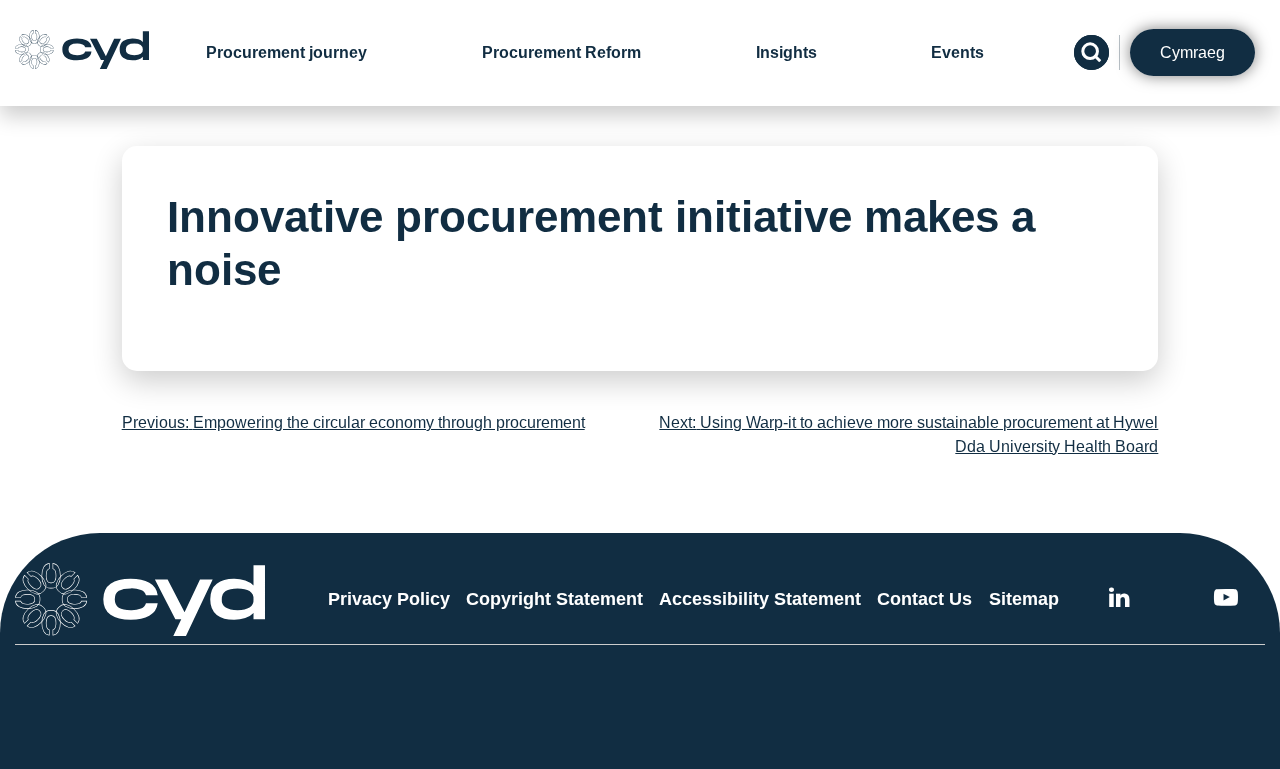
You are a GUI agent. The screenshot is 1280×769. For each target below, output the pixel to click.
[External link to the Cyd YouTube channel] (1226, 600)
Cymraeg (1192, 52)
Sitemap (1024, 599)
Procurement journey (286, 52)
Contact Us (924, 599)
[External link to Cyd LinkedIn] (1119, 600)
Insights (786, 52)
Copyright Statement (554, 599)
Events (957, 52)
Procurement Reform (561, 52)
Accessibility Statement (760, 599)
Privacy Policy (389, 599)
